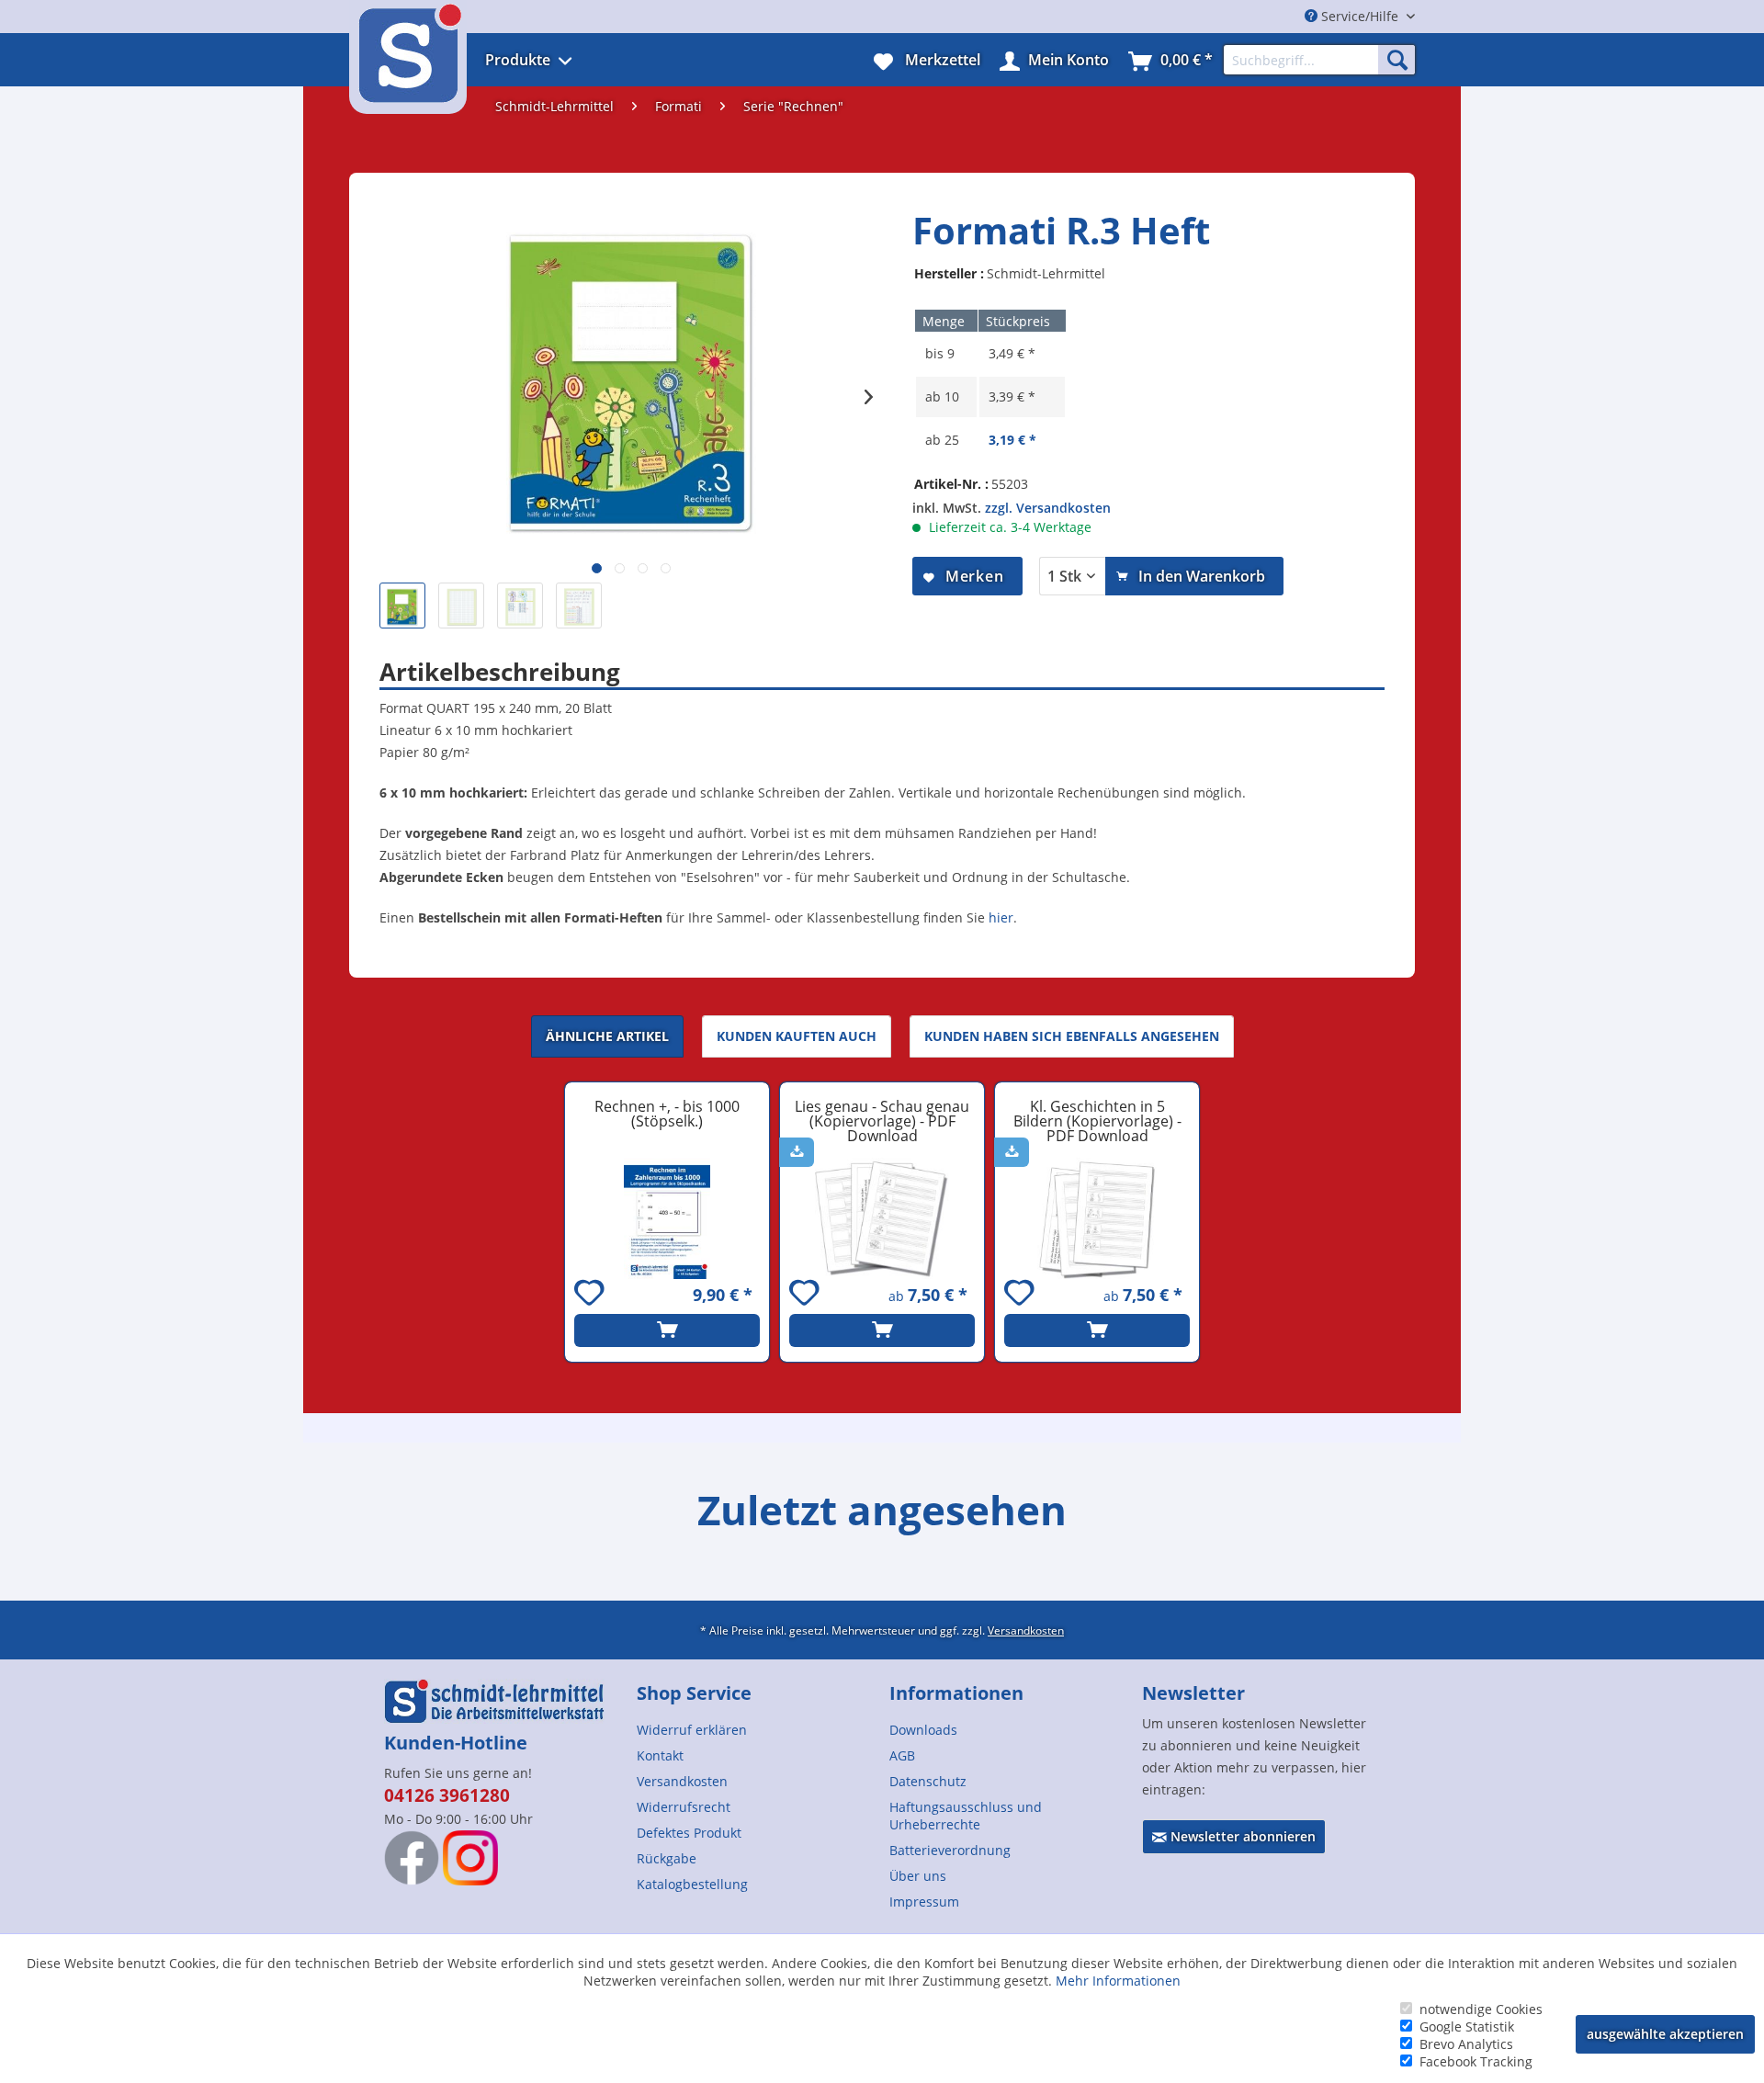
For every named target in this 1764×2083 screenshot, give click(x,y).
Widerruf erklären (692, 1730)
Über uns (918, 1876)
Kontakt (660, 1755)
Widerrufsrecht (684, 1807)
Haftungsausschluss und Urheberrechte (966, 1816)
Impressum (924, 1902)
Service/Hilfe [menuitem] (1360, 16)
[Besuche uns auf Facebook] (412, 1858)
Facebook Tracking (1476, 2061)
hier (1001, 917)
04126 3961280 (447, 1795)
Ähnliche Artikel (607, 1036)
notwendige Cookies (1481, 2009)
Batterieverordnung (950, 1850)
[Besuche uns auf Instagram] (470, 1858)
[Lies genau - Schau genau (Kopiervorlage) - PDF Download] (882, 1218)
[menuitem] (554, 60)
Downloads (923, 1730)
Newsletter (1193, 1693)
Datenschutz (928, 1781)
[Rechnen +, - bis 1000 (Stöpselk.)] (667, 1218)
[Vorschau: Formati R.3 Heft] (402, 606)
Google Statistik (1467, 2026)
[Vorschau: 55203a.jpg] (461, 606)
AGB (902, 1755)
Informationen (956, 1693)
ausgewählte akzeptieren (1665, 2034)
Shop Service (694, 1693)
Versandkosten (1026, 1630)
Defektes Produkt (689, 1833)
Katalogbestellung (692, 1884)
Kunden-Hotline (456, 1743)
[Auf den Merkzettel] (592, 1295)
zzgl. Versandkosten (1048, 508)
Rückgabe (667, 1858)
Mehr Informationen (1118, 1981)
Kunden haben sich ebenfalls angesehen (1072, 1036)
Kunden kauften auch (797, 1036)
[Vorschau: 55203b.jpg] (520, 606)
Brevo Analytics (1466, 2044)
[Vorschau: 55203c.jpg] (579, 606)
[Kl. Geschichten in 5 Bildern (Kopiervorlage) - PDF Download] (1097, 1218)
